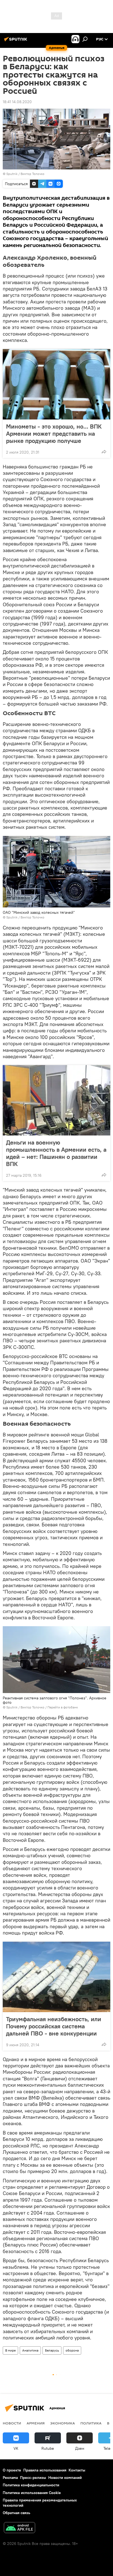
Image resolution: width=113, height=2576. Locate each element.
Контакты (77, 2470)
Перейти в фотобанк (63, 1707)
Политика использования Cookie (32, 2493)
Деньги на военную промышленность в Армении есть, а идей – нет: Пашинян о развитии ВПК (56, 1153)
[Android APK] (19, 2528)
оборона (72, 2350)
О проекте (12, 2470)
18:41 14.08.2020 (17, 102)
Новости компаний (65, 2478)
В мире (10, 2350)
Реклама (10, 2478)
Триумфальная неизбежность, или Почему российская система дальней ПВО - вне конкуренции (54, 2026)
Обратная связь (16, 2513)
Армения (36, 2423)
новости (12, 2423)
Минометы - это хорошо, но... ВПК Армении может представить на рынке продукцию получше (54, 434)
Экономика (63, 2423)
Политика (91, 2423)
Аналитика (30, 2350)
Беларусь (52, 2350)
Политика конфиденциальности (31, 2485)
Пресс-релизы (33, 2478)
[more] (104, 452)
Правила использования (45, 2470)
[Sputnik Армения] (16, 41)
